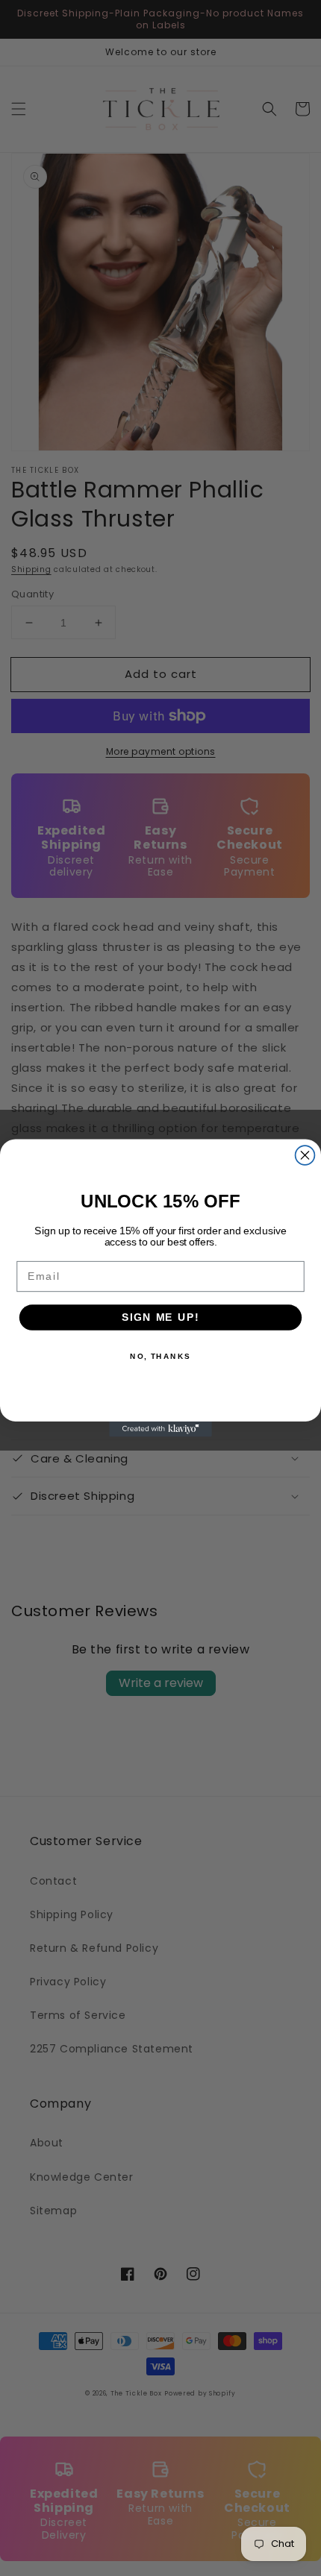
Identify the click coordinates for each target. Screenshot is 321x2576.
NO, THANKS (160, 1356)
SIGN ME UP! (160, 1317)
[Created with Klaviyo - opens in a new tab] (160, 1429)
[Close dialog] (305, 1155)
